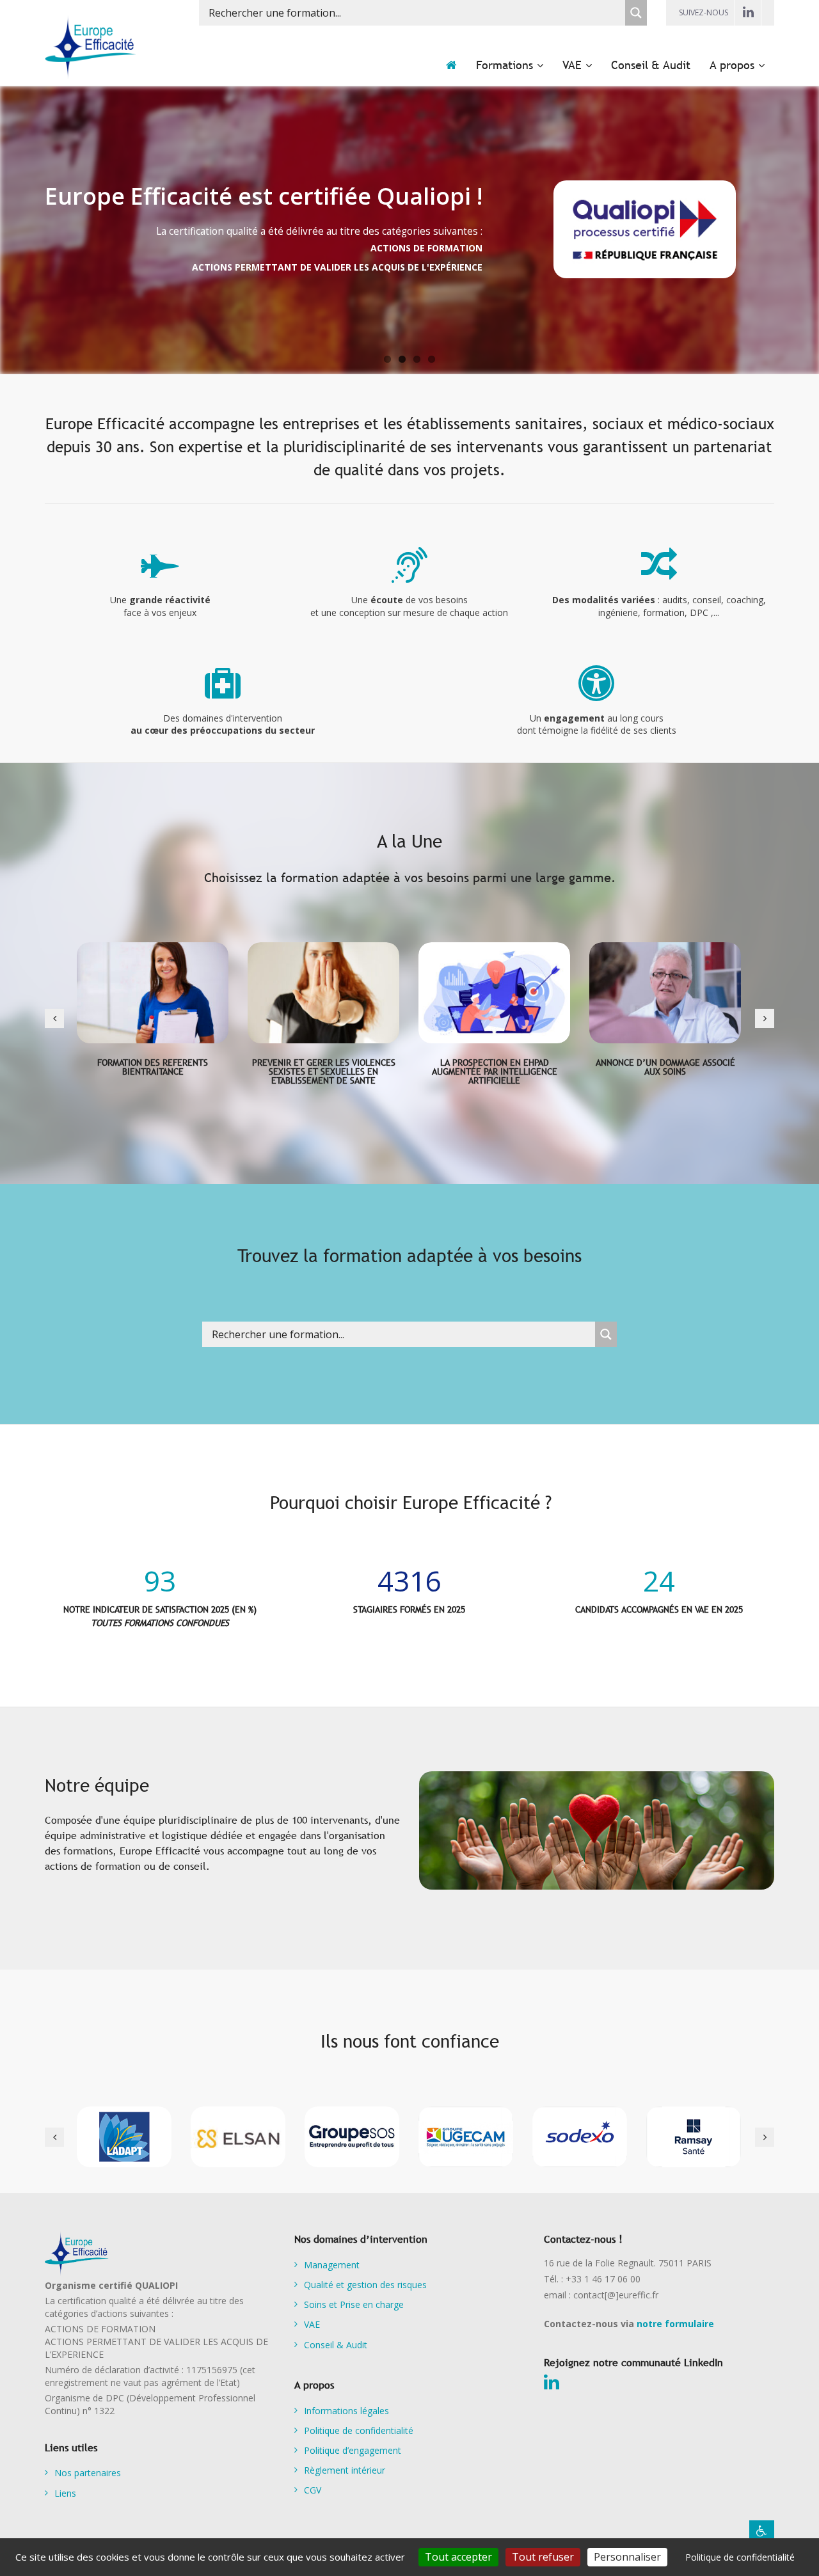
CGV (313, 2490)
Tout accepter (458, 2557)
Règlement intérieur (345, 2470)
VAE (312, 2324)
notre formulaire (675, 2324)
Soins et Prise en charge (354, 2304)
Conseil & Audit (336, 2345)
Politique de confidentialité (359, 2430)
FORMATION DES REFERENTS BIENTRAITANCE (153, 1067)
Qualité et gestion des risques (365, 2285)
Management (332, 2265)
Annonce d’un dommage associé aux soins (665, 1067)
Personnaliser (627, 2557)
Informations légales (346, 2411)
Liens (65, 2493)
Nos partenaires (88, 2473)
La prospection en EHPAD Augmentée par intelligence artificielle (495, 1071)
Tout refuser (543, 2557)
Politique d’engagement (353, 2450)
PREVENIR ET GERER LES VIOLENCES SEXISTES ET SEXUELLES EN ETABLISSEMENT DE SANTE (324, 1071)
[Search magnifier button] (636, 13)
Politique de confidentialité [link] (740, 2557)
